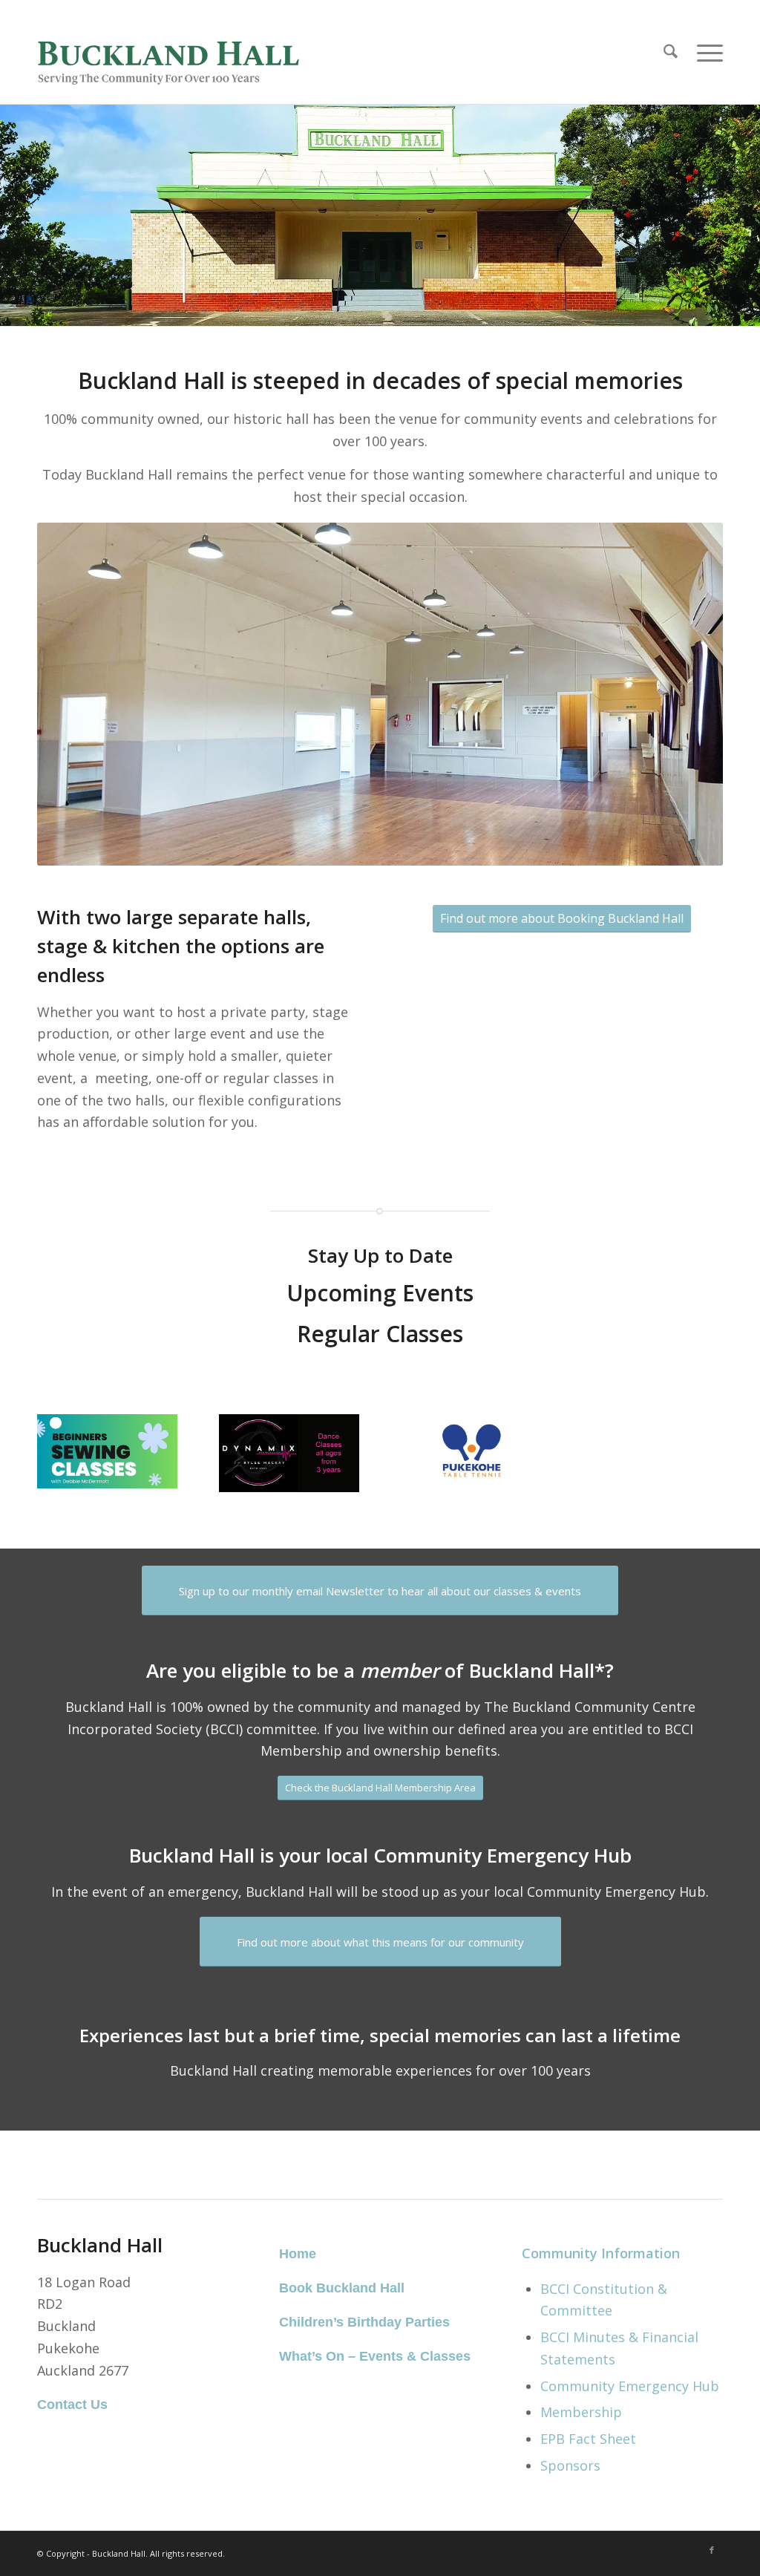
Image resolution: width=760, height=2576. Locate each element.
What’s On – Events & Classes (375, 2356)
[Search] (671, 52)
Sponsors (570, 2465)
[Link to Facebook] (712, 2550)
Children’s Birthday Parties (364, 2322)
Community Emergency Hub (630, 2386)
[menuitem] (671, 52)
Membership (581, 2412)
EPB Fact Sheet (588, 2439)
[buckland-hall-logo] (176, 52)
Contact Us (72, 2405)
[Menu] (705, 52)
